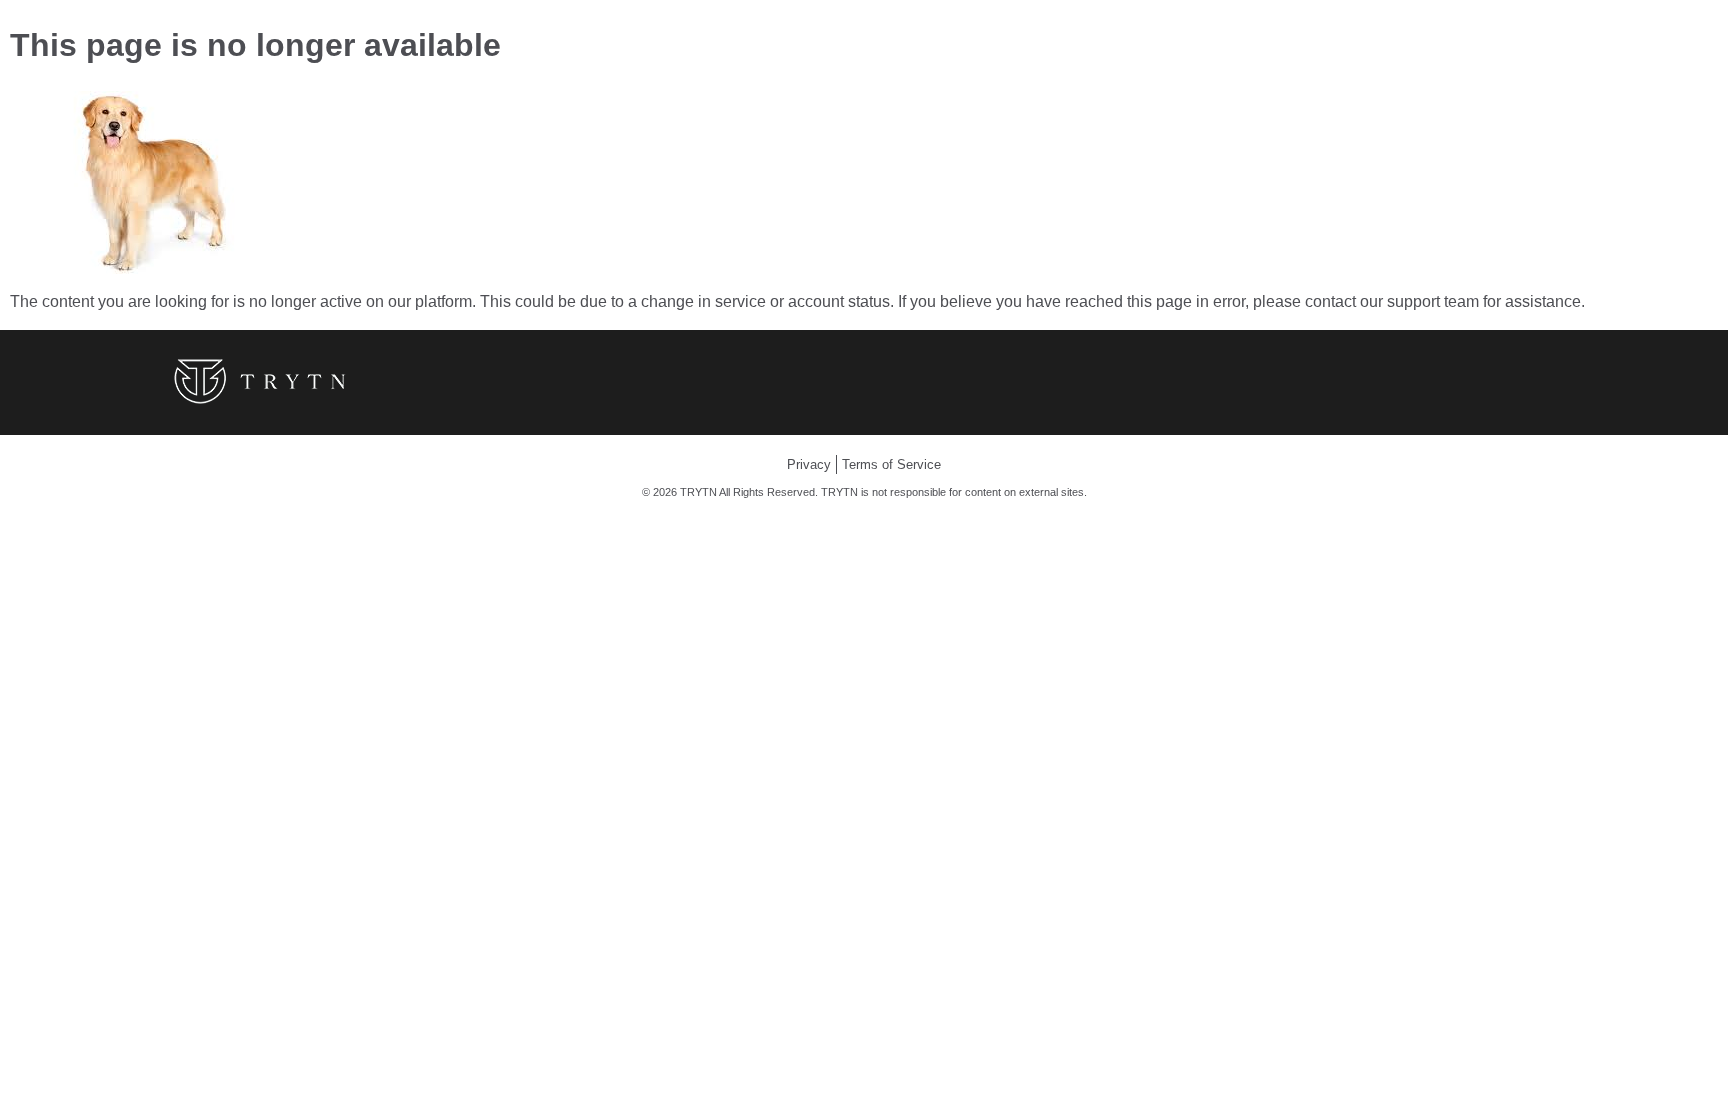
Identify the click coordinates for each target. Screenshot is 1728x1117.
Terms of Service (891, 464)
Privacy (809, 464)
